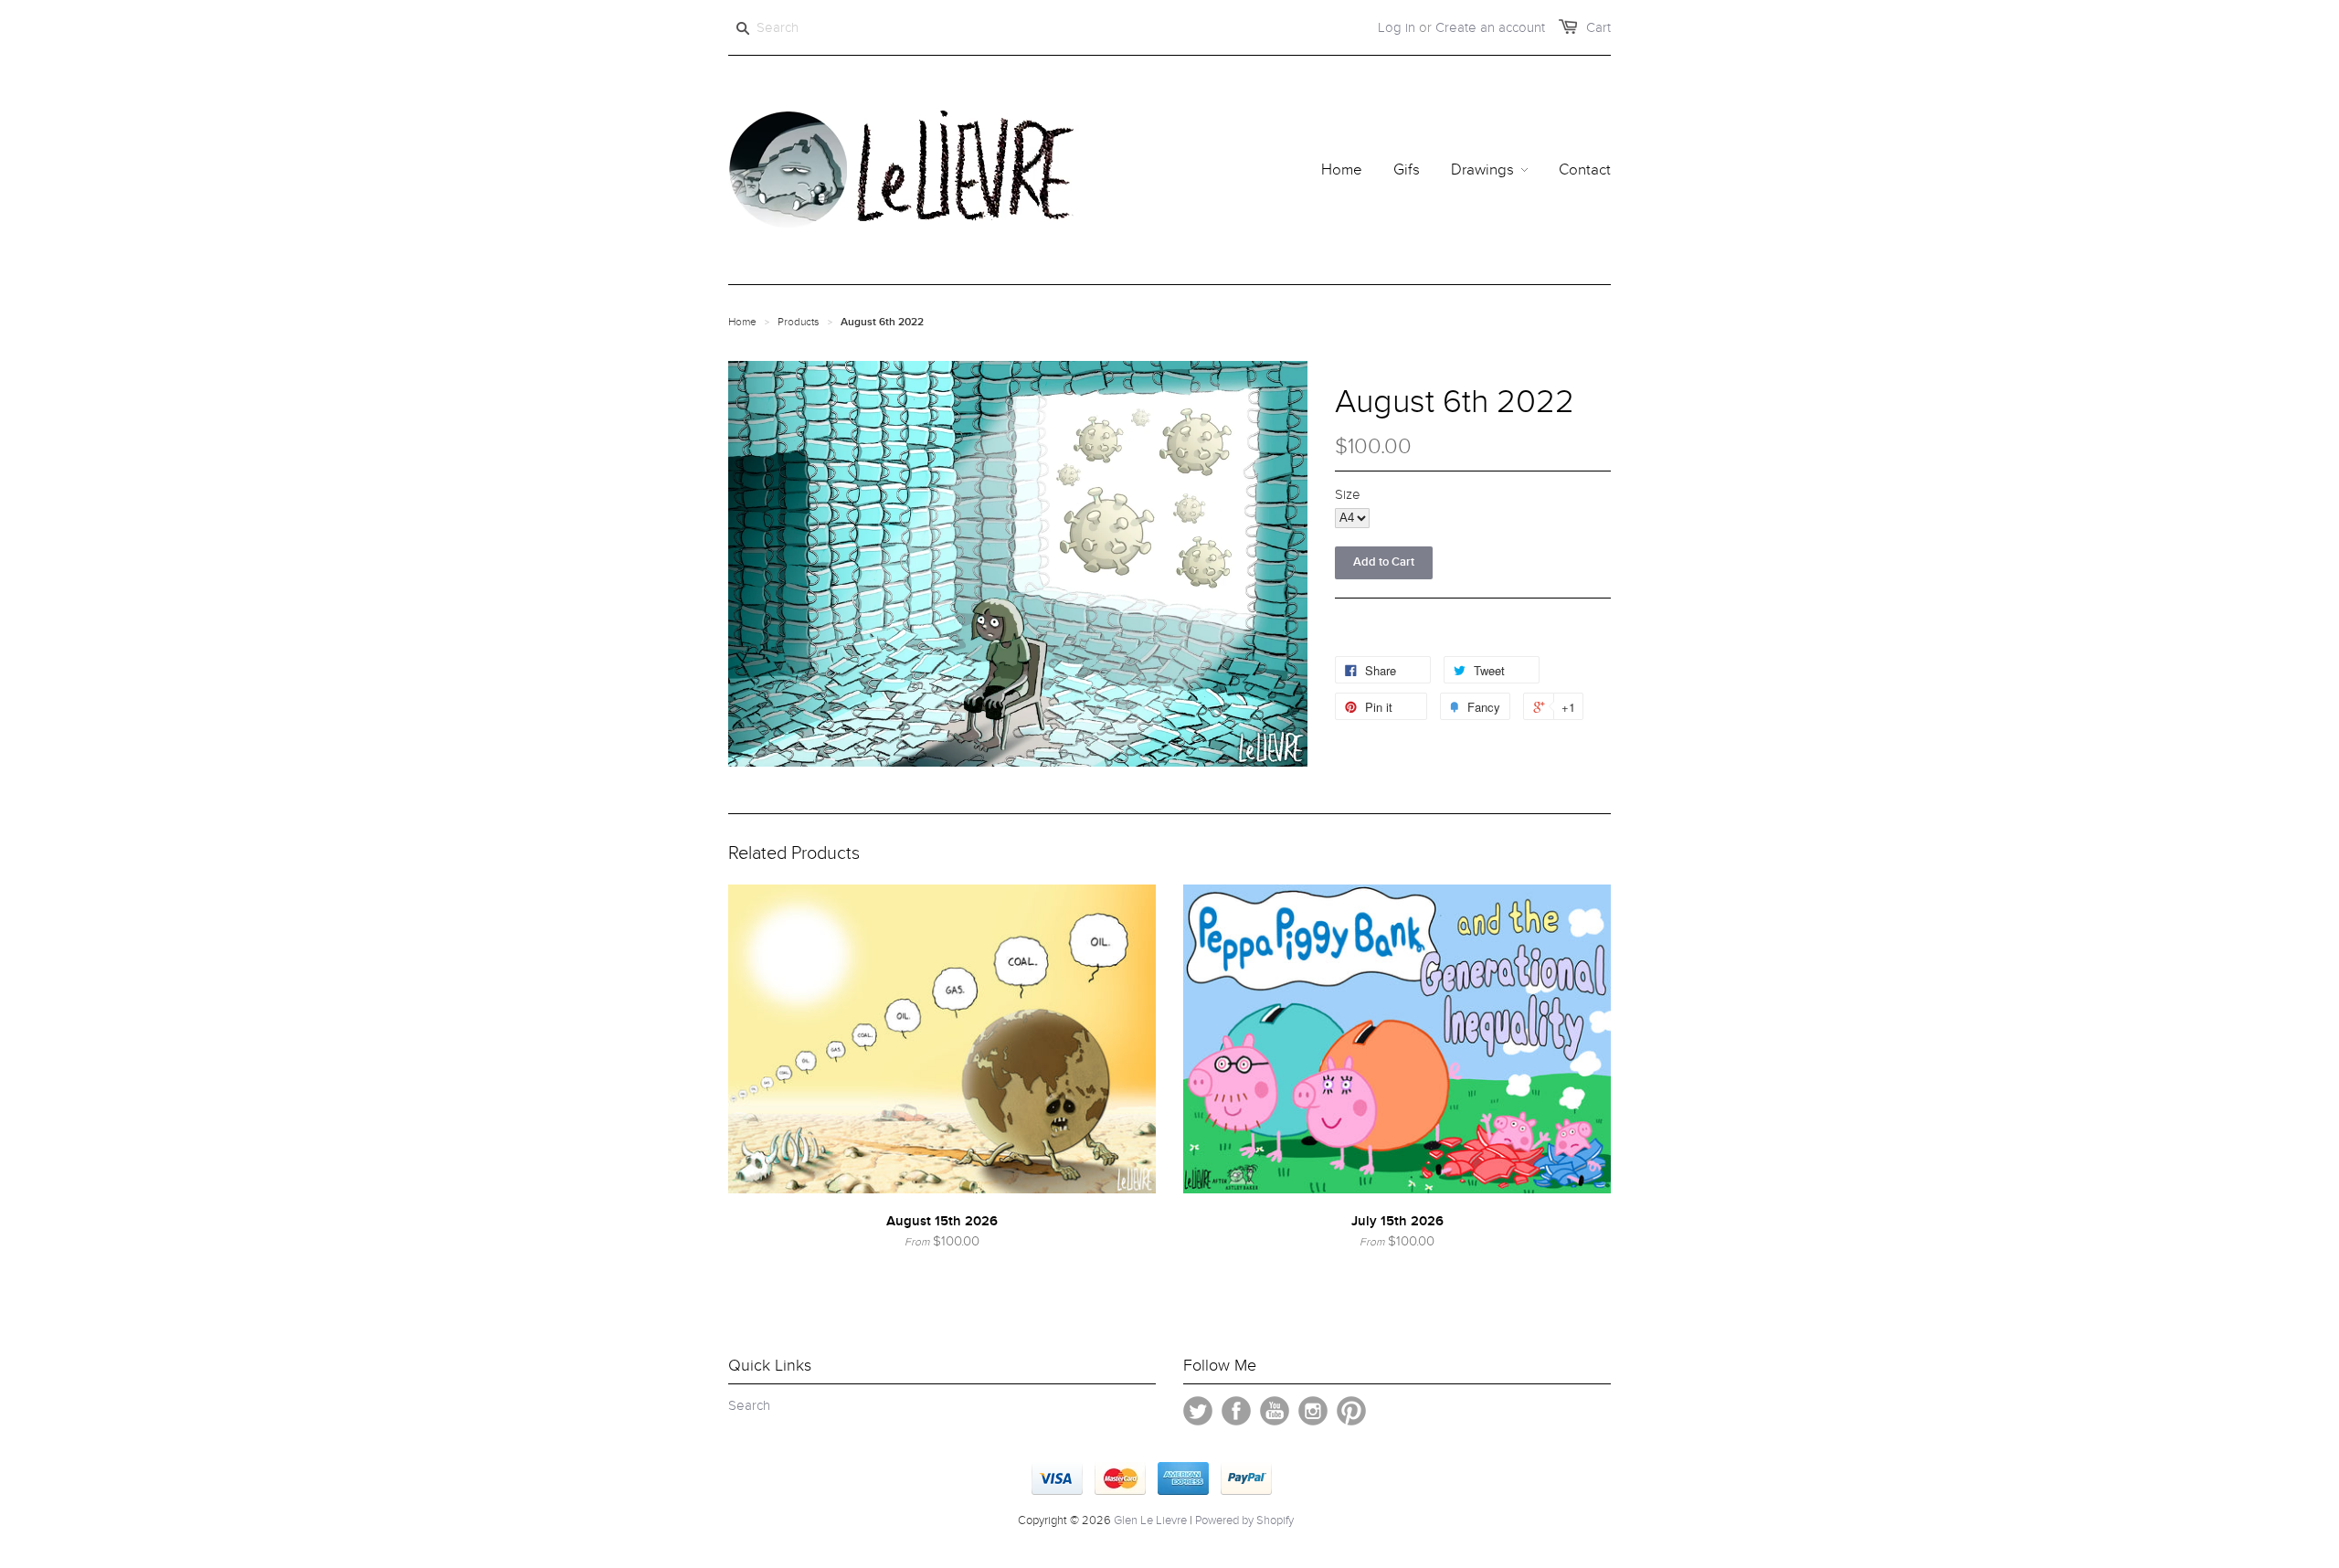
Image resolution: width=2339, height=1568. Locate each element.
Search (749, 1405)
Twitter (1198, 1411)
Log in (1397, 27)
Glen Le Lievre (1150, 1520)
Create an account (1490, 27)
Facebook (1236, 1411)
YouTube (1275, 1411)
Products (799, 322)
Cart (1598, 27)
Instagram (1313, 1411)
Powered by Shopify (1244, 1520)
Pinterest (1351, 1411)
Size (1348, 494)
